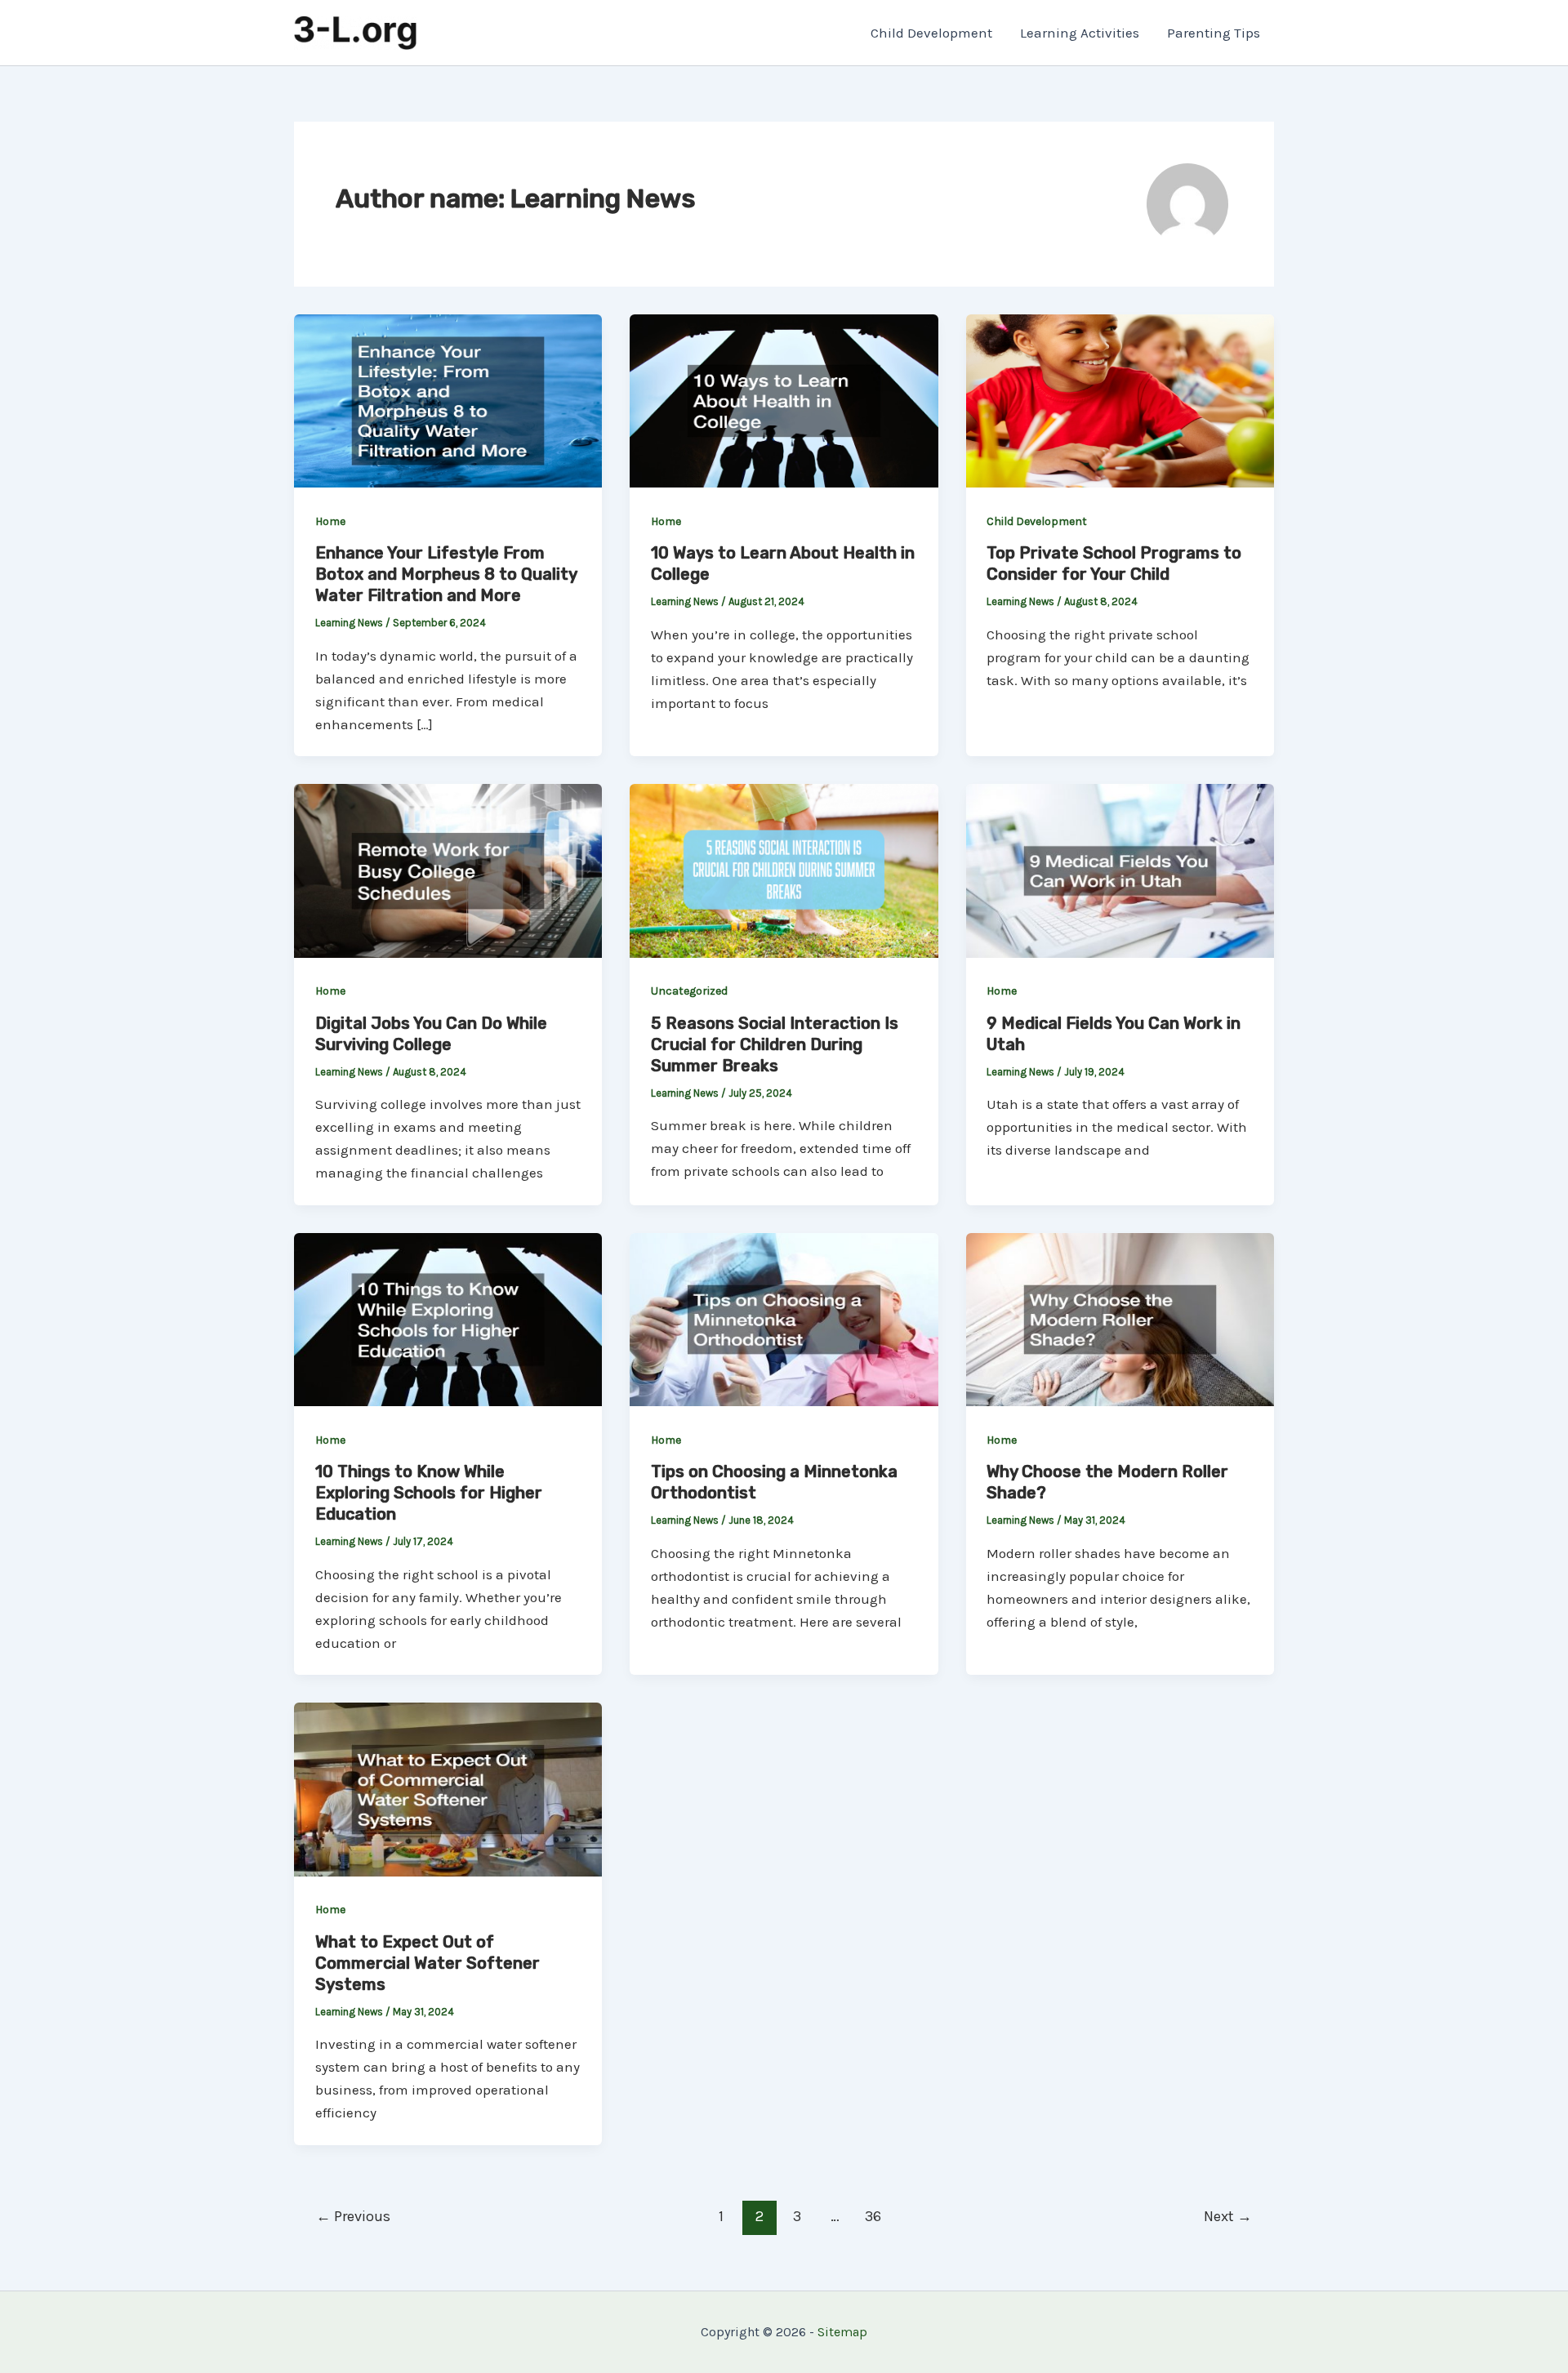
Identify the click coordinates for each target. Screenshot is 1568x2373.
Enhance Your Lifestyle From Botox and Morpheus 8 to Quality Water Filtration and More (446, 574)
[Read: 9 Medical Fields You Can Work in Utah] (1120, 870)
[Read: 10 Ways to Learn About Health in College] (784, 399)
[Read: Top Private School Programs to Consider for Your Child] (1120, 399)
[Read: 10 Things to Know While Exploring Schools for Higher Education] (448, 1318)
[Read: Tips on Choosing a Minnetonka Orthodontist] (784, 1318)
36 (873, 2216)
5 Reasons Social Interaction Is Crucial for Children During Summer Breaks (775, 1044)
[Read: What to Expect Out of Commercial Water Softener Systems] (448, 1788)
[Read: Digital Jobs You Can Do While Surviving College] (448, 870)
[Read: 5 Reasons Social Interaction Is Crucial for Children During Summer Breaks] (784, 870)
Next (1228, 2216)
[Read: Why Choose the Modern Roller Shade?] (1120, 1318)
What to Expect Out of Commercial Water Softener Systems (428, 1963)
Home (330, 521)
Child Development (931, 33)
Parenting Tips (1214, 33)
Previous (353, 2216)
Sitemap (842, 2332)
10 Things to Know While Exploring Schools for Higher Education (429, 1493)
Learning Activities (1080, 33)
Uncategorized (689, 991)
